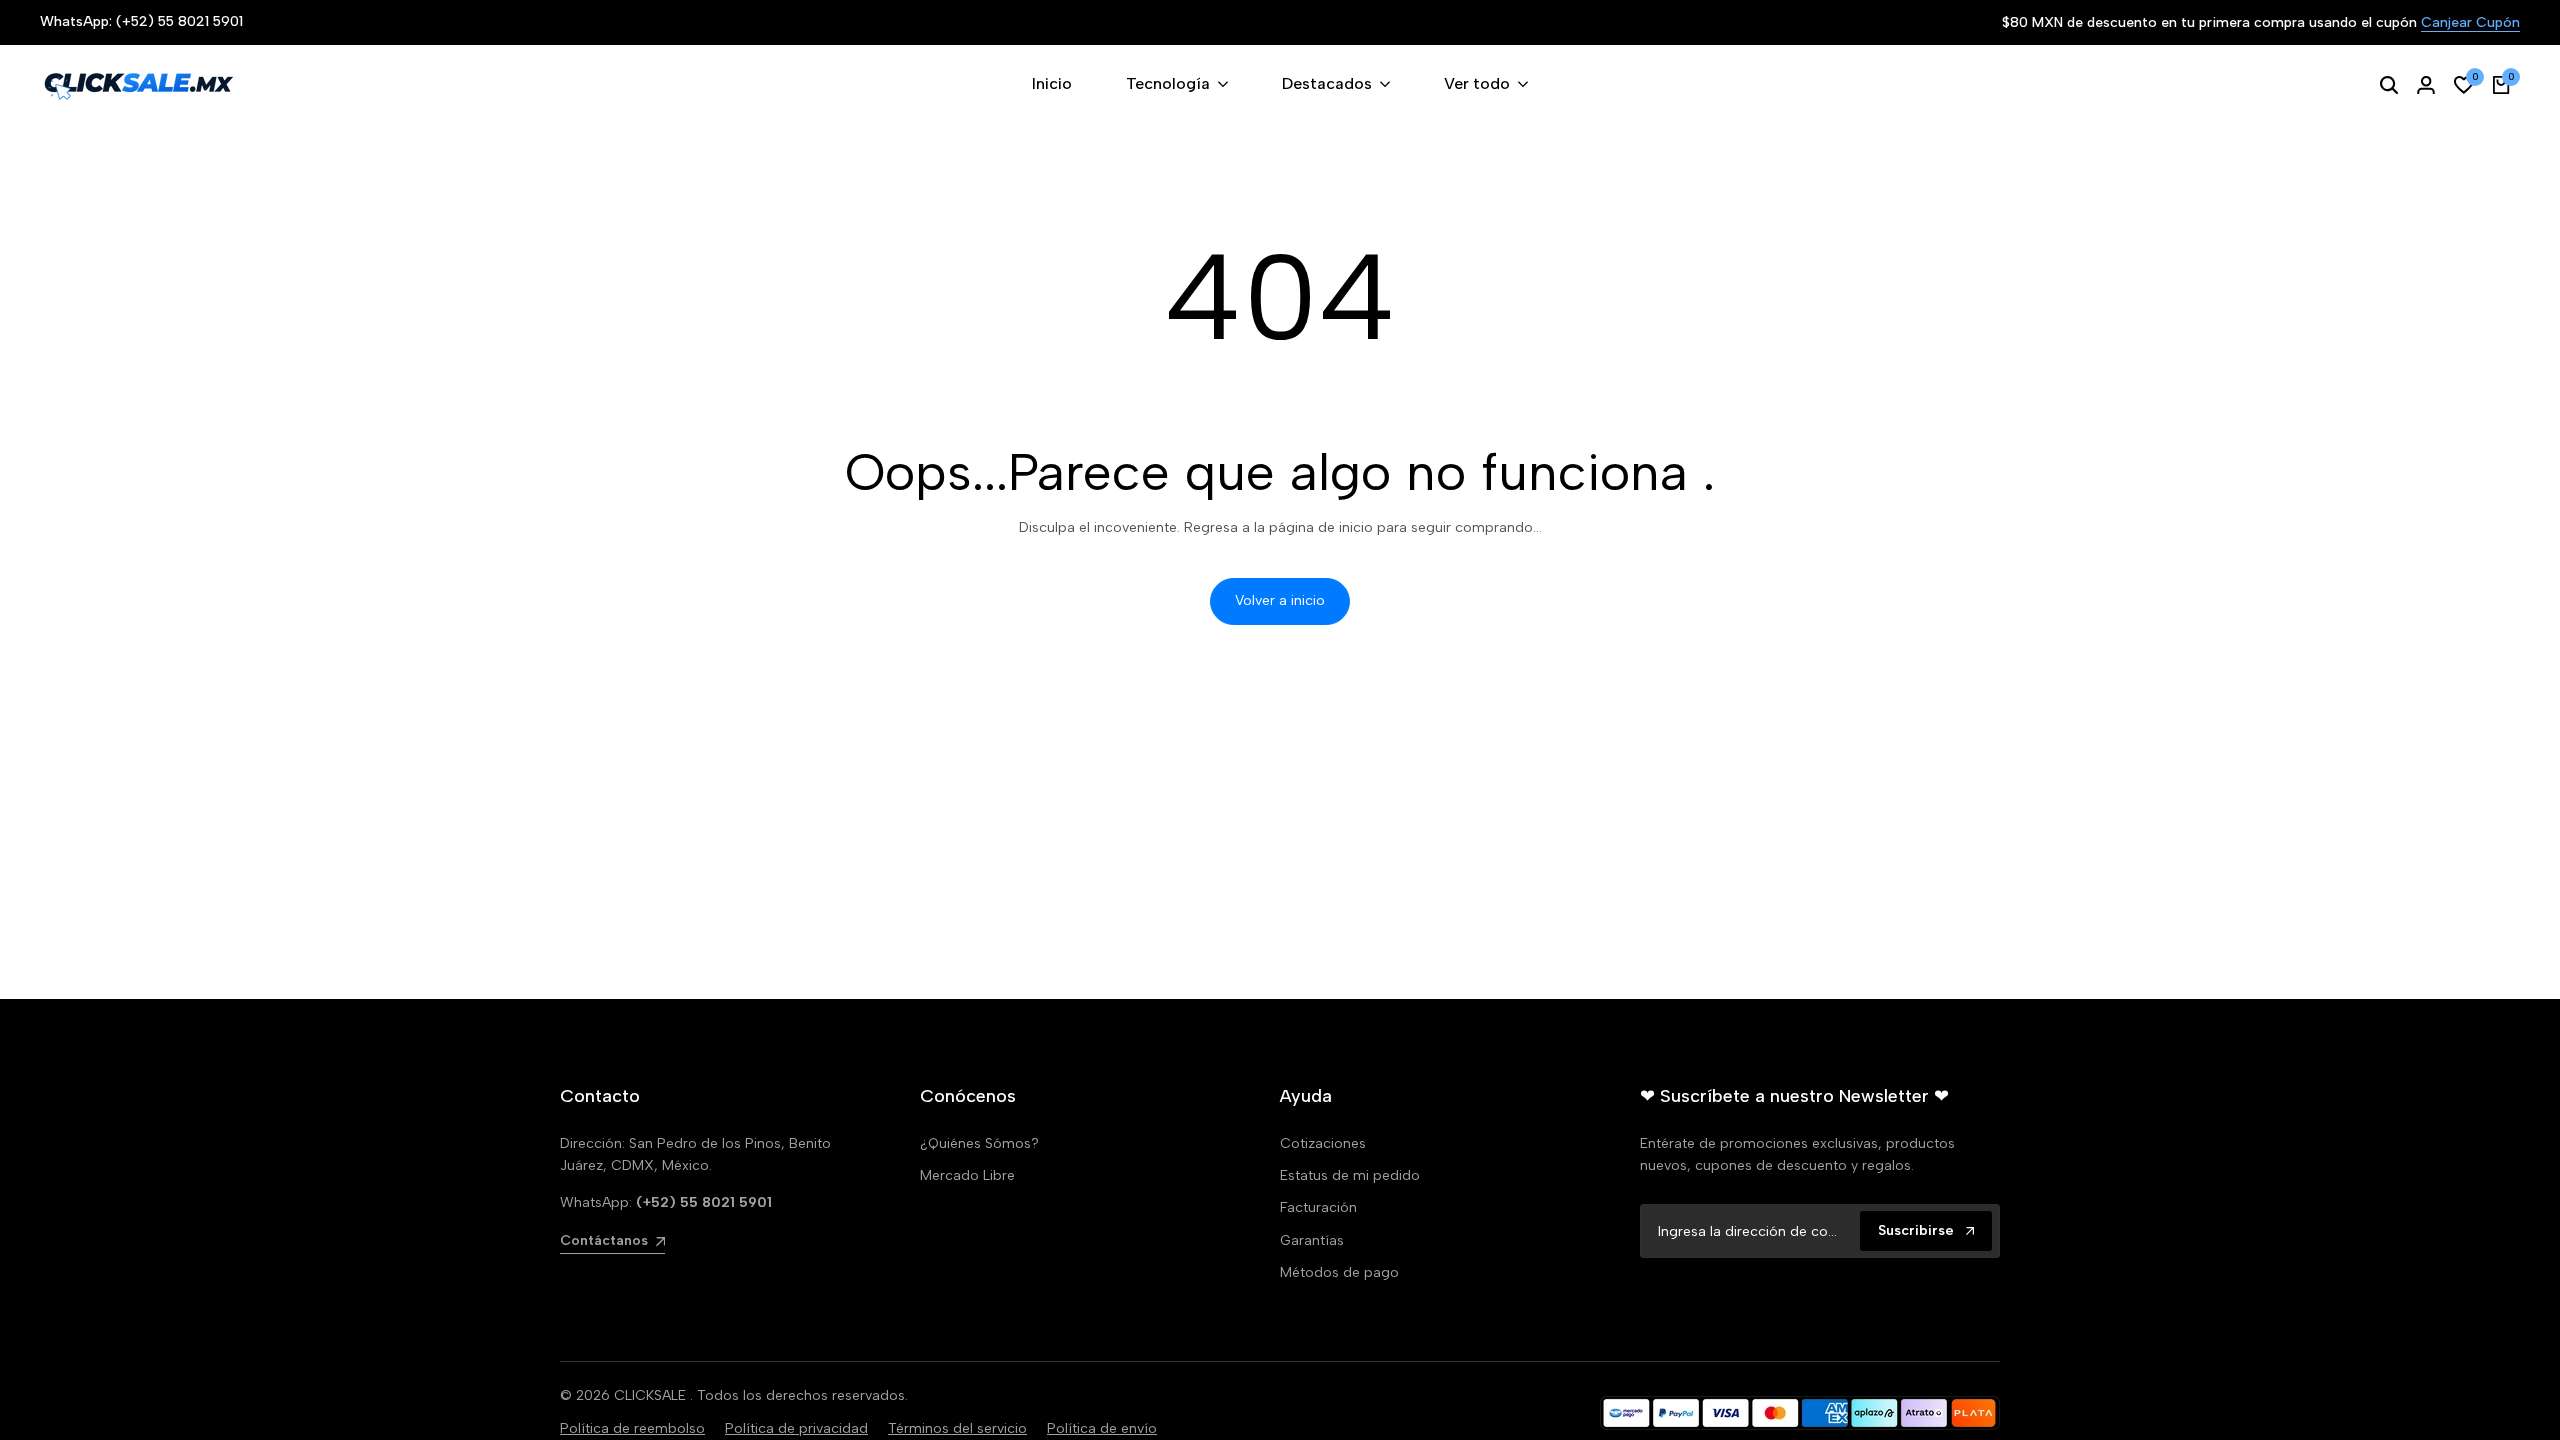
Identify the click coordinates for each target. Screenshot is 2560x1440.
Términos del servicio (957, 1428)
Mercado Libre (967, 1175)
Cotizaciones (1323, 1143)
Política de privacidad (796, 1428)
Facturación (1318, 1207)
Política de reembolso (632, 1428)
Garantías (1312, 1240)
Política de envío (1102, 1428)
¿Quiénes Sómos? (979, 1143)
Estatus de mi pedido (1350, 1175)
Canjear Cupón (2470, 23)
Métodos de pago (1339, 1272)
